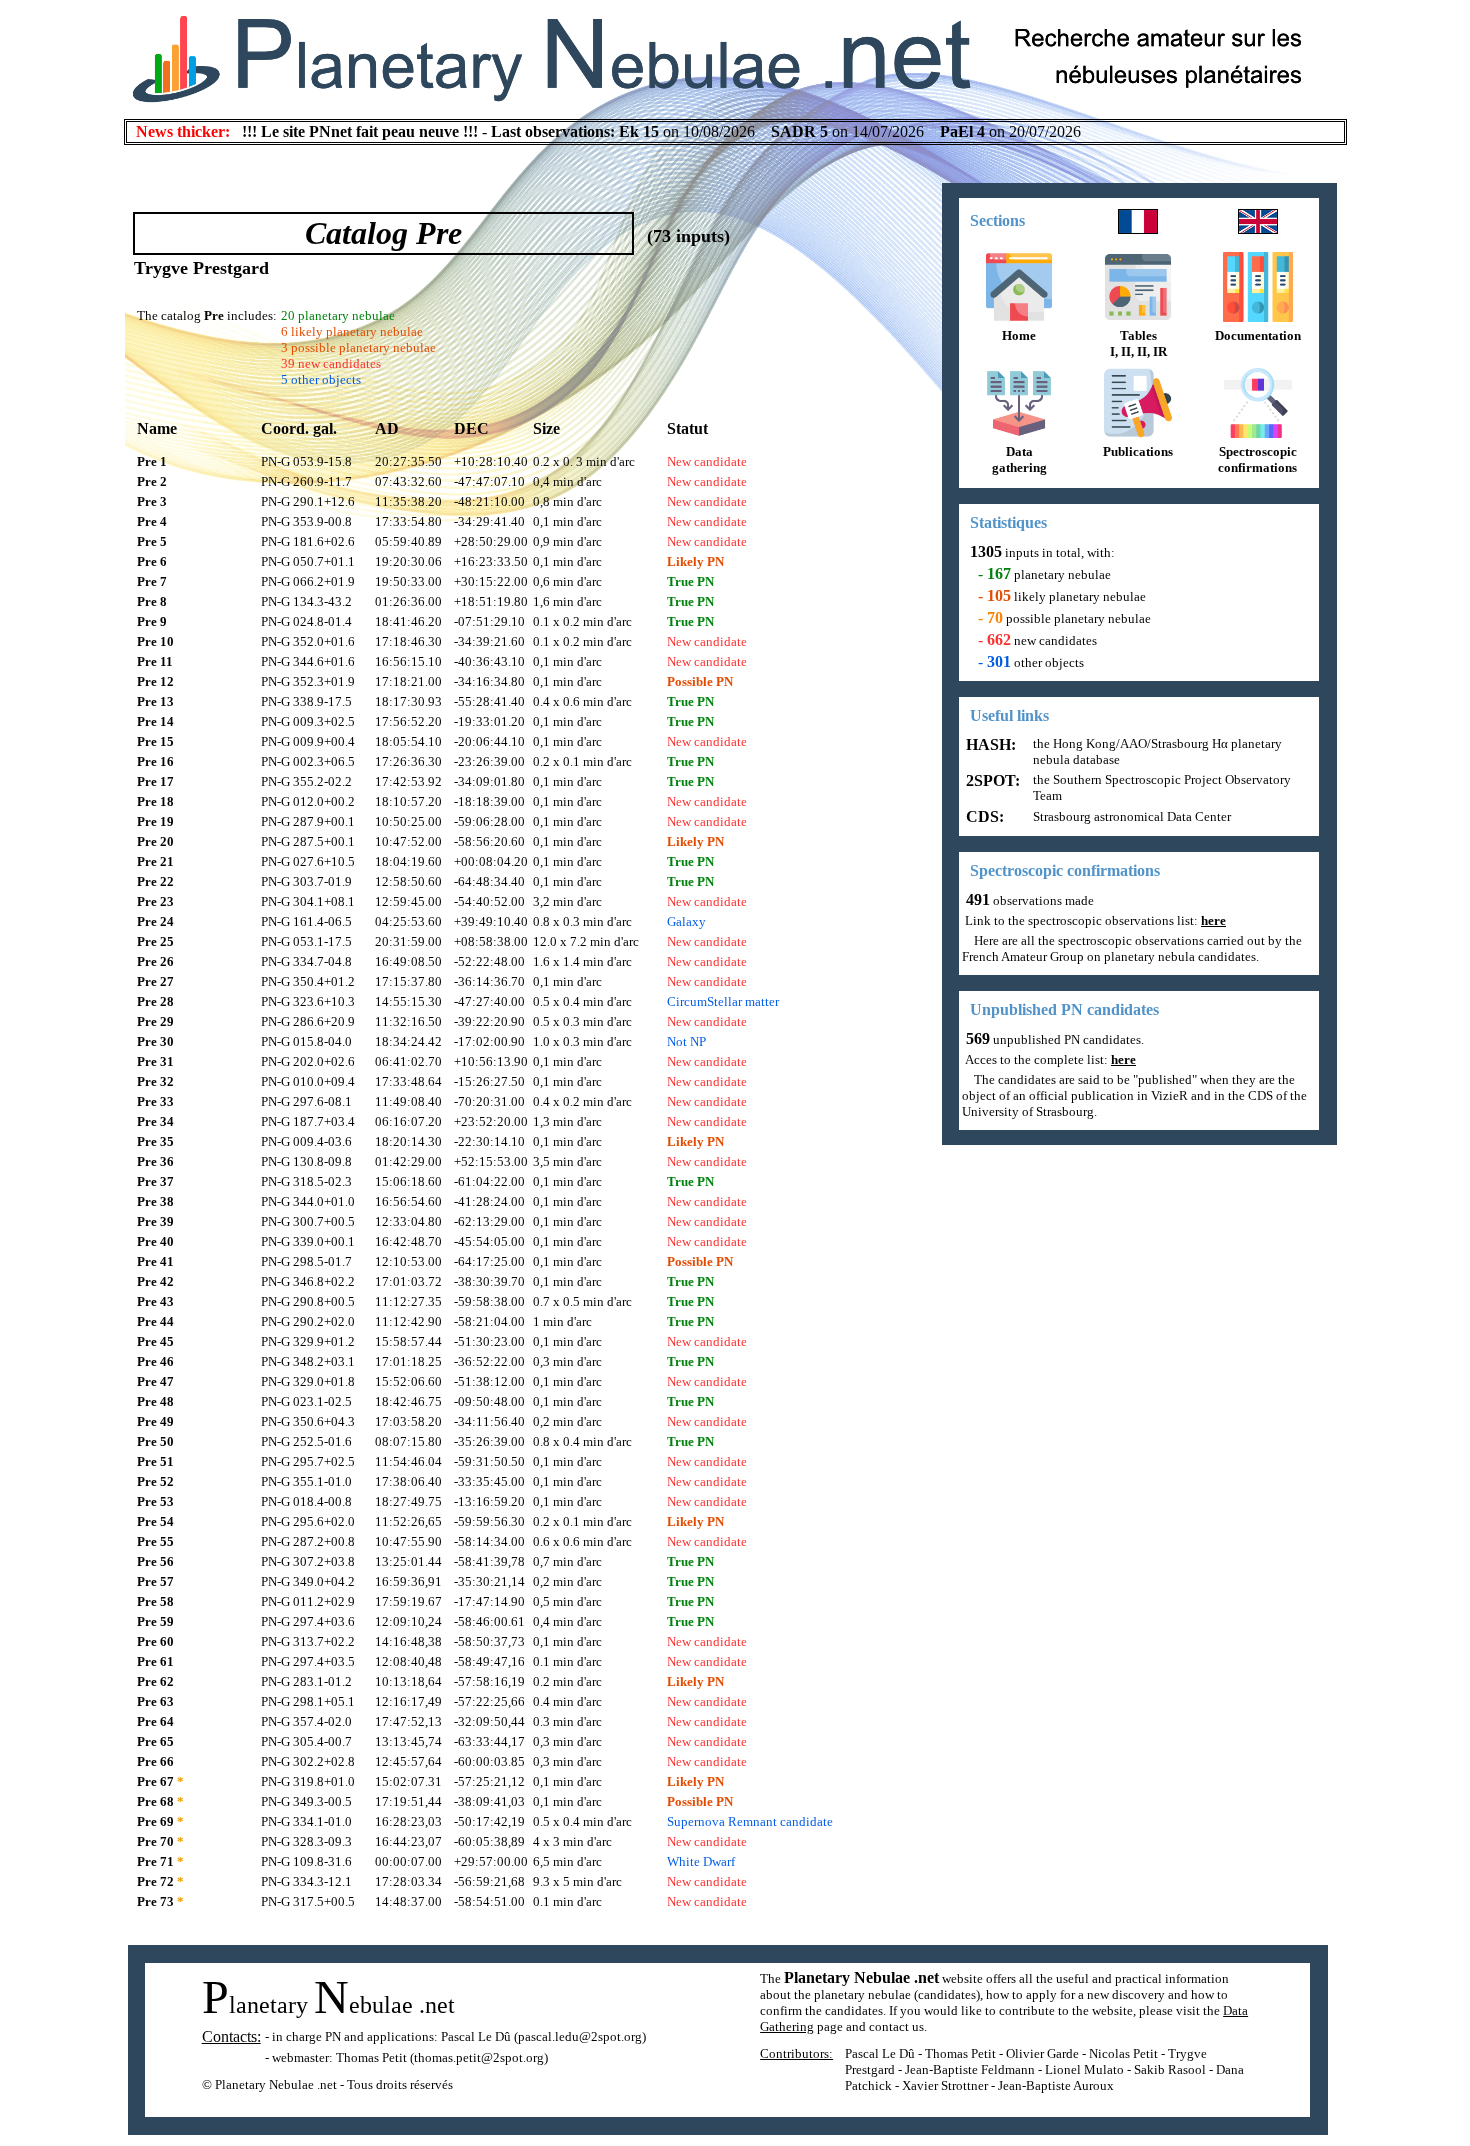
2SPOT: (991, 780)
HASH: (989, 744)
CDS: (983, 816)
